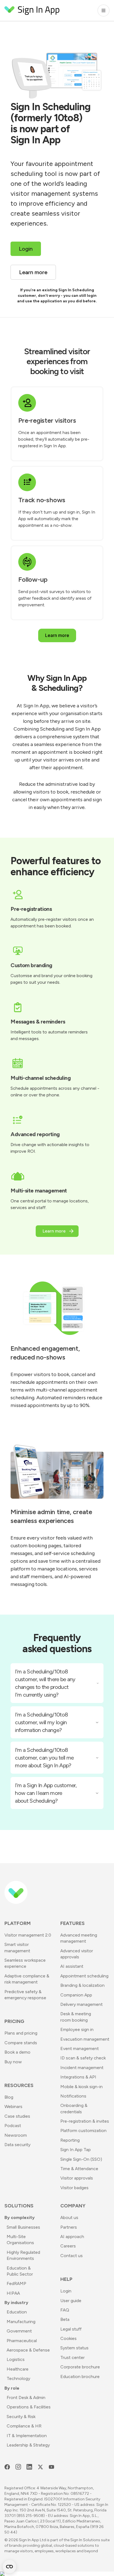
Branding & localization (82, 1985)
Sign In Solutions (85, 2540)
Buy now (13, 2062)
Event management (80, 2049)
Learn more (57, 635)
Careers (68, 2246)
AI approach (72, 2237)
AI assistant (72, 1966)
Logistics (16, 2359)
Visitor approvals (77, 2178)
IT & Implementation (27, 2436)
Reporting (70, 2140)
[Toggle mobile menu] (103, 10)
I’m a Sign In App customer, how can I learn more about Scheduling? (46, 1793)
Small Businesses (23, 2227)
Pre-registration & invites (85, 2121)
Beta (65, 2319)
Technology (18, 2378)
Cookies (68, 2338)
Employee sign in (77, 2029)
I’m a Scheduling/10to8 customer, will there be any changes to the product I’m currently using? (45, 1683)
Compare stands (21, 2043)
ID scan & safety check (83, 2058)
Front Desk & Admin (26, 2398)
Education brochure (80, 2377)
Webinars (13, 2106)
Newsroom (16, 2135)
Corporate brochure (80, 2367)
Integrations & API (78, 2077)
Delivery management (81, 2004)
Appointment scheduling (84, 1976)
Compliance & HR (24, 2426)
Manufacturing (21, 2322)
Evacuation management (85, 2039)
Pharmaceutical (22, 2341)
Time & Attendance (79, 2169)
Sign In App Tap (76, 2150)
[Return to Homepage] (32, 10)
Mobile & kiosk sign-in (81, 2087)
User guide (71, 2301)
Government (19, 2331)
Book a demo (17, 2052)
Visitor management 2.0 (28, 1935)
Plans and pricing (21, 2033)
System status (74, 2348)
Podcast (13, 2126)
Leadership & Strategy (28, 2445)
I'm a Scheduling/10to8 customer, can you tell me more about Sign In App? (44, 1758)
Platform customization (83, 2131)
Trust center (72, 2357)
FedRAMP (16, 2283)
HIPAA (13, 2293)
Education (17, 2312)
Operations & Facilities (29, 2407)
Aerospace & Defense (28, 2350)
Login (66, 2291)
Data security (17, 2145)
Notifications (73, 2096)
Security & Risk (21, 2417)
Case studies (17, 2116)
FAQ (65, 2310)
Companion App (76, 1995)
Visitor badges (74, 2188)
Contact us (72, 2256)
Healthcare (18, 2369)
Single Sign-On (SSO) (81, 2159)
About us (69, 2217)
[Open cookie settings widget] (9, 2567)
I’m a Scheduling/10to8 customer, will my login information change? (41, 1722)
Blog (9, 2097)
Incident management (82, 2068)
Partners (69, 2227)
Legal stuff (71, 2329)
